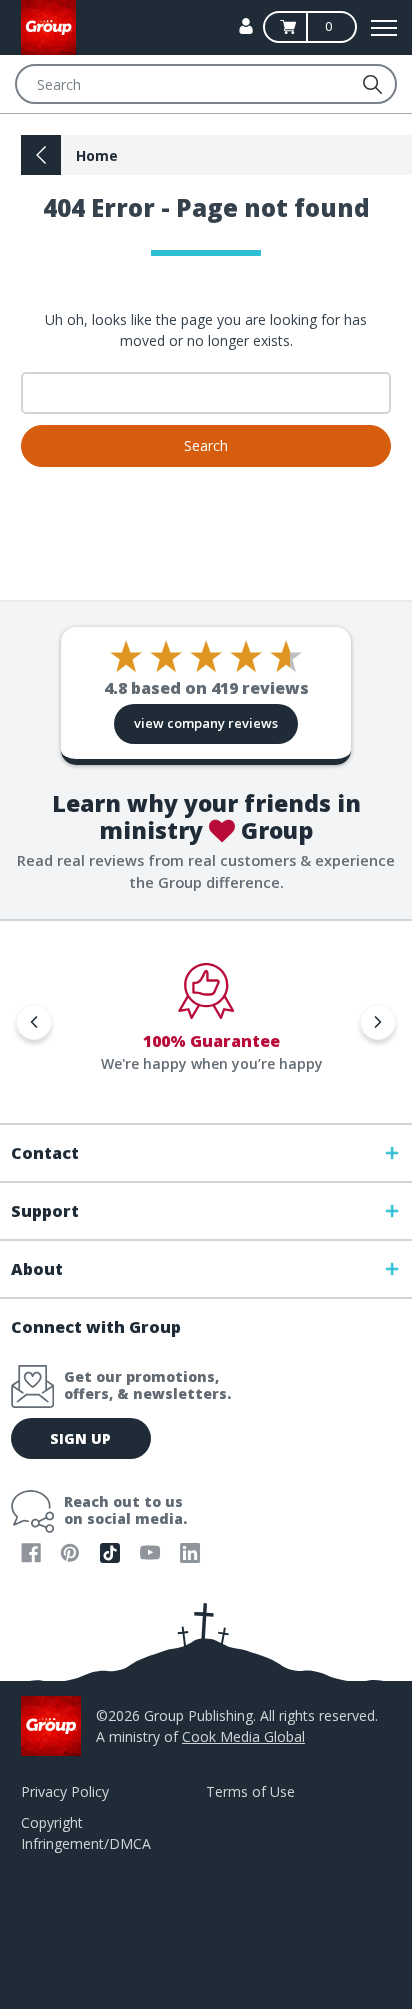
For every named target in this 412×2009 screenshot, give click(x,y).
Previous (34, 1022)
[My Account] (246, 26)
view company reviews (206, 723)
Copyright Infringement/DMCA (86, 1833)
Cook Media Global (243, 1736)
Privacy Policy (65, 1791)
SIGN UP (80, 1438)
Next (378, 1022)
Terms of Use (250, 1791)
